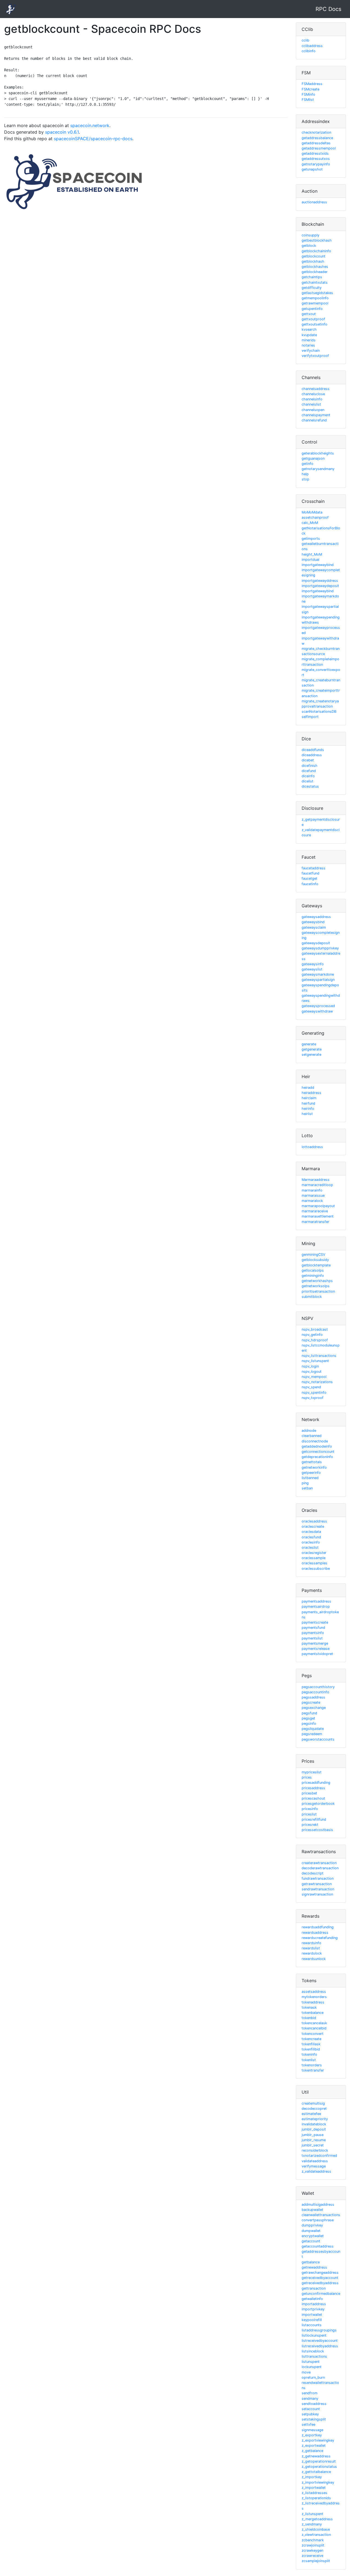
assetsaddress (314, 1992)
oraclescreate (313, 1526)
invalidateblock (314, 2124)
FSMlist (308, 100)
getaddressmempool (319, 148)
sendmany (310, 2399)
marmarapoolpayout (318, 1206)
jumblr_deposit (314, 2129)
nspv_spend (311, 1387)
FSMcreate (310, 89)
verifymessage (314, 2166)
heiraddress (311, 1093)
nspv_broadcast (315, 1329)
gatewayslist (312, 969)
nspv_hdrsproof (315, 1340)
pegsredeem (312, 1734)
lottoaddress (312, 1147)
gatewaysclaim (314, 927)
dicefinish (310, 766)
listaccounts (312, 2325)
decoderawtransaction (320, 1868)
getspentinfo (312, 309)
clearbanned (312, 1436)
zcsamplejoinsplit (316, 2561)
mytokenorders (314, 1997)
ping (305, 1483)
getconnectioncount (318, 1452)
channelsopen (313, 410)
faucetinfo (310, 884)
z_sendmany (312, 2524)
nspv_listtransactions (319, 1356)
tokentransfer (313, 2070)
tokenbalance (313, 2013)
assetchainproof (315, 517)
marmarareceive (315, 1211)
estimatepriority (315, 2119)
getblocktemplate (316, 1265)
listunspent (311, 2362)
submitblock (312, 1297)
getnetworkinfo (314, 1467)
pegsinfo (309, 1723)
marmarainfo (312, 1190)
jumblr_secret (313, 2145)
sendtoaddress (314, 2404)
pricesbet (309, 1793)
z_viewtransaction (316, 2535)
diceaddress (312, 755)
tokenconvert (313, 2034)
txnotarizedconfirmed (319, 2156)
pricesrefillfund (314, 1819)
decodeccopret (314, 2109)
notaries (308, 345)
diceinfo (308, 776)
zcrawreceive (312, 2556)
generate (309, 1044)
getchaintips (312, 277)
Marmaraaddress (316, 1180)
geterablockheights (318, 453)
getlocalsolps (313, 1270)
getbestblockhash (317, 240)
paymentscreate (315, 1622)
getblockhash (313, 261)
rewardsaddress (315, 1933)
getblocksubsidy (315, 1260)
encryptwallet (313, 2236)
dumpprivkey (312, 2225)
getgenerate (312, 1049)
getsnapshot (312, 169)
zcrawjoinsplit (313, 2545)
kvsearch (309, 329)
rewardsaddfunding (318, 1927)
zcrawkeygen (312, 2550)
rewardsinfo (311, 1943)
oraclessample (313, 1558)
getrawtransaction (317, 1884)
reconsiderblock (315, 2150)
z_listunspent (312, 2514)
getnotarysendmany (318, 469)
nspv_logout (312, 1371)
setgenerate (311, 1054)
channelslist (311, 404)
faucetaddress (313, 868)
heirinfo (308, 1109)
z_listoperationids (316, 2498)
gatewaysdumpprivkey (320, 948)
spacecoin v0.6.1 (62, 132)
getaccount (311, 2241)
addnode (309, 1431)
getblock (309, 246)
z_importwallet (314, 2488)
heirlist (307, 1114)
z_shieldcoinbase (316, 2529)
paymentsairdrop (316, 1607)
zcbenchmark (313, 2540)
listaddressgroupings (319, 2330)
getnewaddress (314, 2267)
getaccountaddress (318, 2246)
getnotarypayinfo (316, 164)
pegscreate (311, 1702)
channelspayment (316, 415)
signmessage (312, 2430)
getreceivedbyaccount (320, 2278)
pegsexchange (314, 1708)
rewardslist (311, 1948)
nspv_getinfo (312, 1335)
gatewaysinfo (313, 964)
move (306, 2372)
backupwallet (312, 2210)
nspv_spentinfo (314, 1393)
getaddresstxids (315, 153)
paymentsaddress (316, 1601)
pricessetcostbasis (317, 1830)
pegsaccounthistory (318, 1687)
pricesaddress (313, 1788)
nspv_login (310, 1366)
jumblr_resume (314, 2140)
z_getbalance (312, 2451)
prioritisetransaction (318, 1291)
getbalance (311, 2262)
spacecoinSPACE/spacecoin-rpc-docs (93, 139)
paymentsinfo (313, 1633)
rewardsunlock (314, 1959)
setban (307, 1488)
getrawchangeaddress (320, 2273)
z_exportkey (312, 2435)
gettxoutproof (313, 319)
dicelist (307, 781)
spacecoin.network (90, 125)
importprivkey (313, 2309)
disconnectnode (315, 1441)
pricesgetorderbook (318, 1804)
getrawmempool (315, 303)
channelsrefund (314, 420)
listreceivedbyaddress (320, 2346)
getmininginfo (313, 1276)
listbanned (310, 1478)
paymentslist (312, 1638)
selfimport (310, 717)
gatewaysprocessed (318, 1006)
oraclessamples (314, 1563)
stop (305, 479)
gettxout (309, 314)
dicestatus (310, 786)
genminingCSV (313, 1255)
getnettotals (312, 1462)
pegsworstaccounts (318, 1739)
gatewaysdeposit (316, 943)
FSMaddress (312, 84)
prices (307, 1777)
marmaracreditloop (317, 1185)
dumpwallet (311, 2231)
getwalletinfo (312, 2299)
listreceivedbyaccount (320, 2341)
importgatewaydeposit (320, 586)
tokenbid (309, 2018)
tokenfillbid (311, 2049)
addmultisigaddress (318, 2204)
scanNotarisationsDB (319, 712)
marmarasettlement (318, 1216)
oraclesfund (311, 1537)
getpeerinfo (311, 1473)
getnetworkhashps (317, 1281)
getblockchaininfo (316, 251)
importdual (310, 560)
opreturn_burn (313, 2377)
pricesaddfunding (316, 1783)
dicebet (308, 760)
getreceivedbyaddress (320, 2283)
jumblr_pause (313, 2135)
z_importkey (312, 2477)
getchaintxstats (315, 282)
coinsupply (310, 235)
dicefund (309, 771)
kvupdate (309, 335)
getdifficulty (312, 288)
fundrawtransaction (318, 1878)
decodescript (313, 1873)
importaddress (314, 2304)
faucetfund (310, 873)
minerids (309, 340)
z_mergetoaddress (317, 2519)
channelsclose (313, 394)
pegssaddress (313, 1697)
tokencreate (311, 2039)
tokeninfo (309, 2054)
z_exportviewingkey (318, 2440)
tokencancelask (314, 2023)
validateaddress (315, 2161)
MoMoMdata (312, 512)
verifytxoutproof (315, 356)
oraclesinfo (311, 1542)
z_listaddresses (314, 2493)
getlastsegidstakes (317, 293)
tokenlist (309, 2060)
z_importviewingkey (318, 2482)
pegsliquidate (313, 1729)
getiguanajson (313, 458)
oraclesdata (311, 1532)
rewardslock (312, 1953)
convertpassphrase (318, 2220)
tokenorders (312, 2065)
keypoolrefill (312, 2320)
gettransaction (314, 2288)
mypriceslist (312, 1772)
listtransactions (314, 2356)
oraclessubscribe (316, 1569)
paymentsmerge (315, 1643)
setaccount (311, 2409)
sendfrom (310, 2393)
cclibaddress (312, 46)
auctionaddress (314, 202)
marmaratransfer (315, 1222)
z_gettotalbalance (316, 2472)
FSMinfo (308, 94)
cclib (305, 40)
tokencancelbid (314, 2028)
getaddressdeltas (316, 143)
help (305, 474)
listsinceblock (313, 2351)
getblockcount (313, 256)
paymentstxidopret (317, 1654)
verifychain (311, 350)
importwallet (312, 2315)
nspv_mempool (314, 1377)
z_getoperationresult (319, 2461)
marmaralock (312, 1201)
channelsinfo (312, 399)
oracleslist (310, 1547)
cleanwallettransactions (321, 2215)
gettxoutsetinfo (314, 324)
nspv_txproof (313, 1398)
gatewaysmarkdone (318, 974)
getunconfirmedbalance (321, 2294)
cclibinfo (309, 51)
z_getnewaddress (316, 2456)
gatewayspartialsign (318, 980)
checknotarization (316, 132)
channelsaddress (316, 389)
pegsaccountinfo (315, 1692)
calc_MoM (310, 523)
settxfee (308, 2424)
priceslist (309, 1814)
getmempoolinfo (315, 298)
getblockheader (315, 272)
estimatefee (311, 2114)
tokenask (309, 2007)
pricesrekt (310, 1825)
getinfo (307, 464)
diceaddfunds (313, 750)
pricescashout (313, 1798)
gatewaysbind (313, 922)
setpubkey (310, 2414)
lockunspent (312, 2367)
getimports (311, 539)
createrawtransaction (319, 1863)
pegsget (308, 1718)
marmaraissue (313, 1195)
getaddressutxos (316, 159)
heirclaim (309, 1098)
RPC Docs (328, 9)
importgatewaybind (318, 565)
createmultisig (313, 2103)
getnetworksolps (316, 1286)
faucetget (310, 878)
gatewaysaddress (316, 917)
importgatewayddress (320, 581)
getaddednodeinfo (317, 1446)
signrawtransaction (317, 1894)
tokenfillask (311, 2044)
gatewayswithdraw (317, 1011)
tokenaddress (313, 2002)
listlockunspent (314, 2335)
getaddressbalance (317, 138)
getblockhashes (315, 267)
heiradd (308, 1088)
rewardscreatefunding (320, 1938)
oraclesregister (314, 1553)
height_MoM (312, 554)
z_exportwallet (314, 2446)
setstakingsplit (314, 2419)
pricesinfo (310, 1809)
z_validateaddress (316, 2171)
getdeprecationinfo (317, 1457)
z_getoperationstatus (319, 2467)
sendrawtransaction (318, 1889)
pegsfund (309, 1713)
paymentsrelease (316, 1649)
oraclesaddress (314, 1521)
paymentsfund (313, 1628)
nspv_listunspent (315, 1361)
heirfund (308, 1103)
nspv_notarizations (317, 1382)
